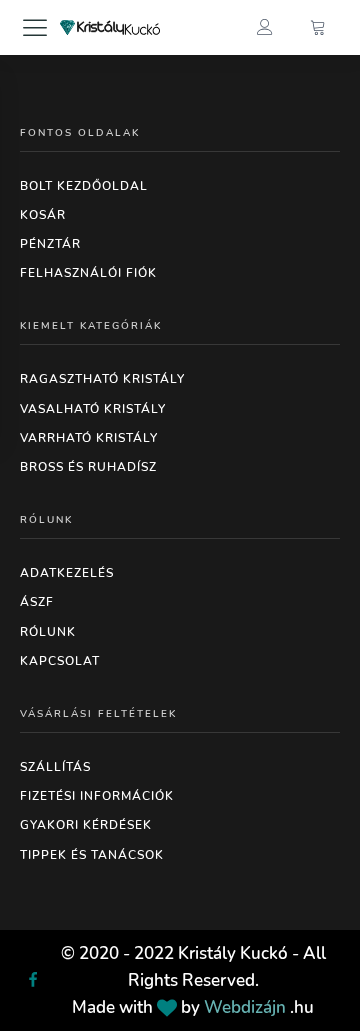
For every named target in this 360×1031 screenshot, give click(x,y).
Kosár (43, 215)
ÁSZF (37, 602)
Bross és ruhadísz (88, 467)
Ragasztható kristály (102, 379)
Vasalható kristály (93, 409)
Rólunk (48, 632)
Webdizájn (245, 1007)
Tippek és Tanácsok (92, 855)
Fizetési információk (97, 796)
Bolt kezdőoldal (84, 186)
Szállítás (55, 767)
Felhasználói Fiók (88, 273)
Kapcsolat (60, 661)
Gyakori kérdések (86, 825)
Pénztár (50, 244)
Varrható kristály (89, 438)
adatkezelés (67, 573)
